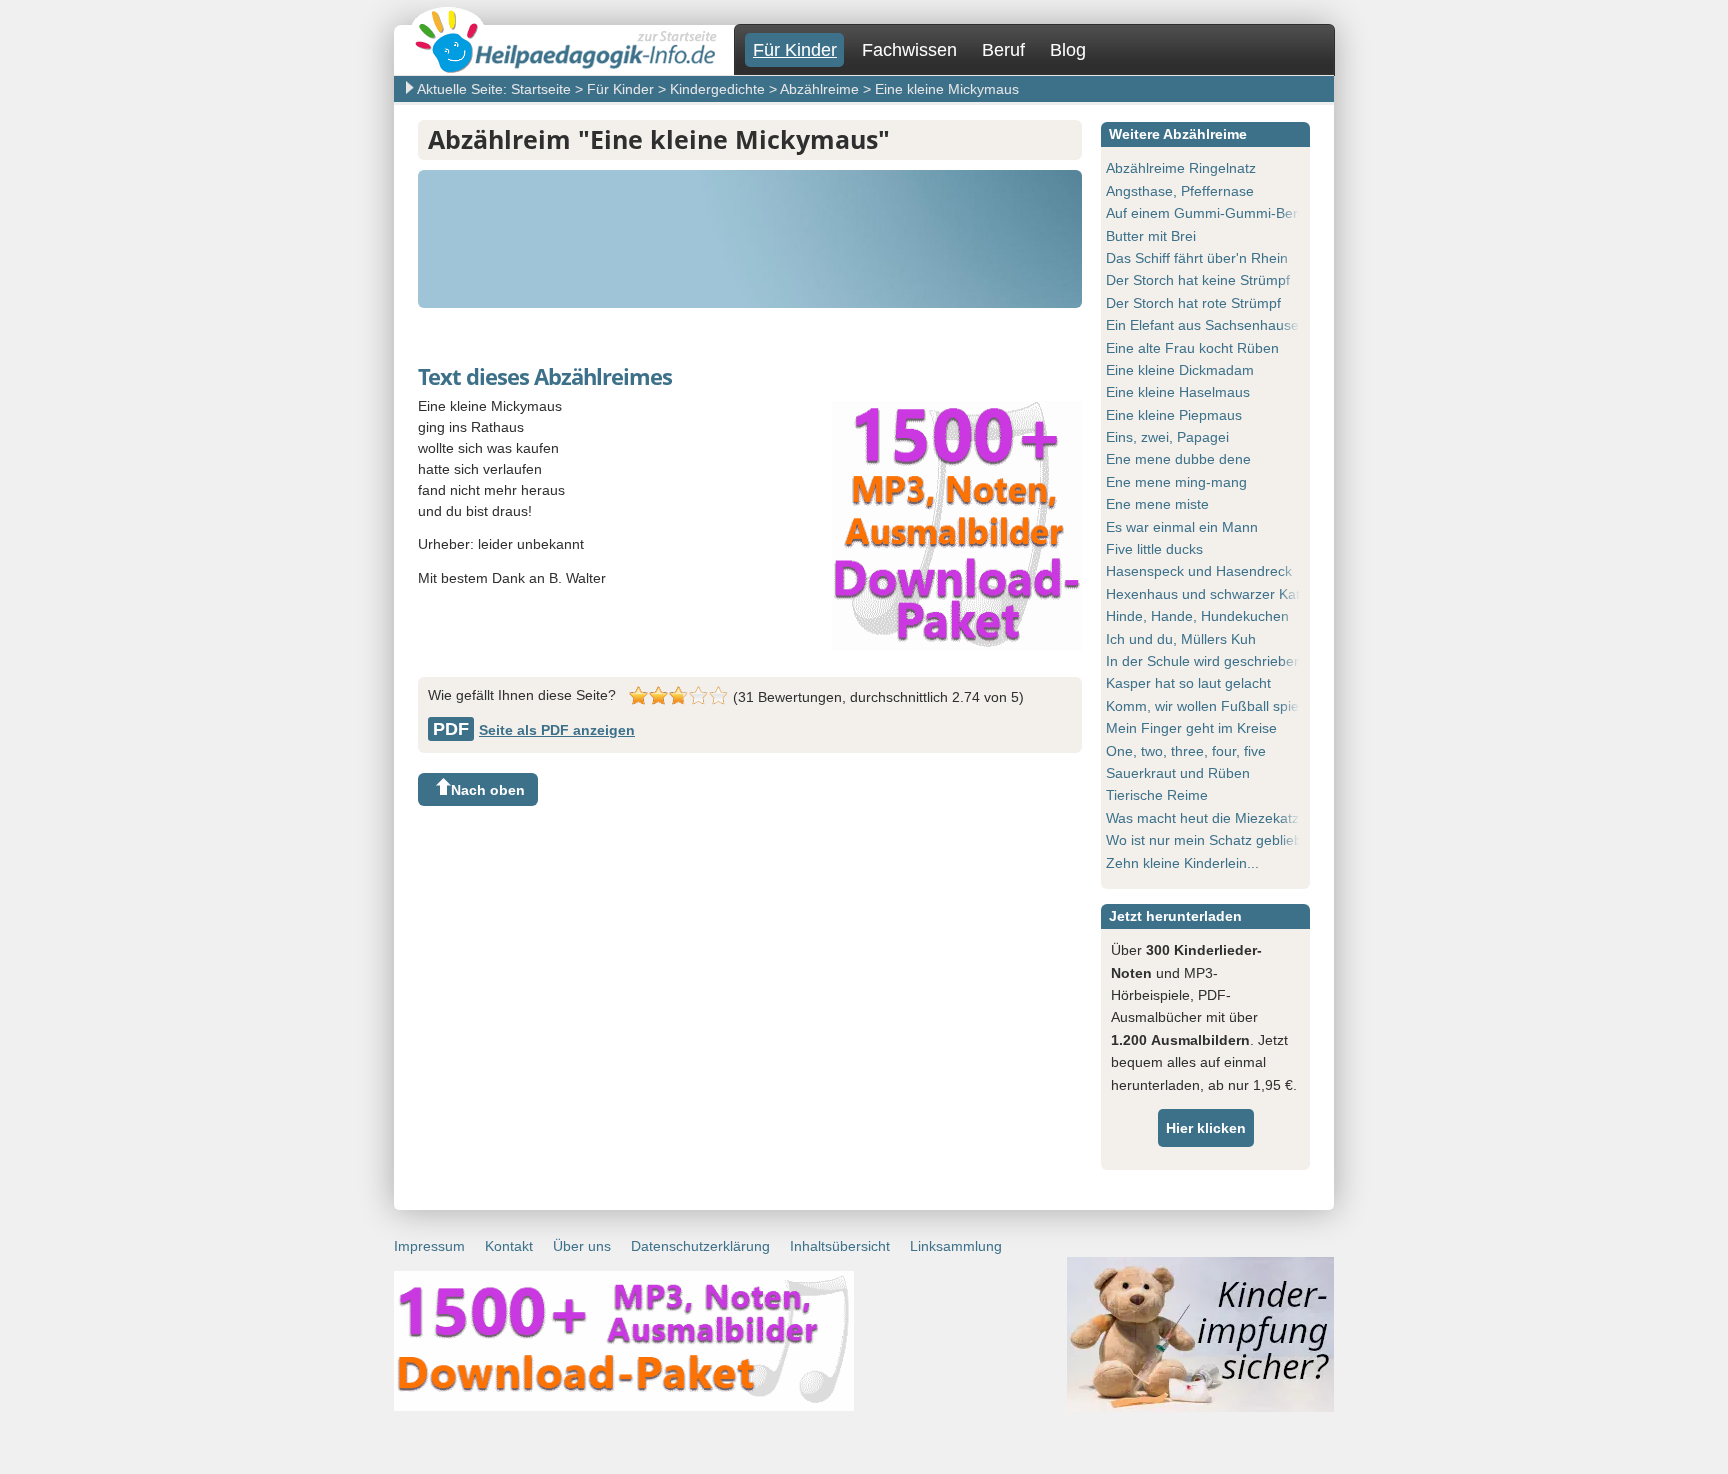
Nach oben (488, 790)
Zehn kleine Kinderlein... (1182, 863)
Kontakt (509, 1246)
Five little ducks (1154, 549)
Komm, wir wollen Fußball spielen (1212, 706)
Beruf (1003, 50)
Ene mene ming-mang (1176, 482)
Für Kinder (795, 50)
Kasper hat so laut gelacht (1188, 683)
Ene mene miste (1157, 504)
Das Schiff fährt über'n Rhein (1197, 258)
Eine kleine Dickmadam (1180, 370)
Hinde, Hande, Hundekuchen (1197, 616)
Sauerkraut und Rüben (1178, 773)
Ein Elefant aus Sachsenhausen (1206, 325)
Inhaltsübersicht (840, 1246)
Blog (1068, 50)
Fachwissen (909, 50)
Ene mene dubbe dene (1178, 459)
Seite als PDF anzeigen (534, 730)
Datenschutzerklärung (700, 1246)
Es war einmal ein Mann (1182, 527)
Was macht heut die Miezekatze (1206, 818)
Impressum (429, 1246)
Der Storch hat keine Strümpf (1198, 280)
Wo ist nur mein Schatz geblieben (1212, 840)
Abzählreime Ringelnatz (1181, 168)
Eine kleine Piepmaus (1174, 415)
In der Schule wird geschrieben (1204, 661)
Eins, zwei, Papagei (1167, 437)
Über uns (582, 1246)
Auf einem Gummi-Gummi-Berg (1206, 213)
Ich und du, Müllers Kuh (1181, 639)
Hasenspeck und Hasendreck (1199, 571)
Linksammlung (956, 1246)
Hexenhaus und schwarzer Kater (1209, 594)
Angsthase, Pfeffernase (1180, 191)
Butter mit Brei (1151, 236)
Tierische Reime (1157, 795)
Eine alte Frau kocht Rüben (1192, 348)
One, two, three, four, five (1186, 751)
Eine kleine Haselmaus (1178, 392)
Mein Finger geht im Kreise (1191, 728)
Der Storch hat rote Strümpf (1193, 303)
